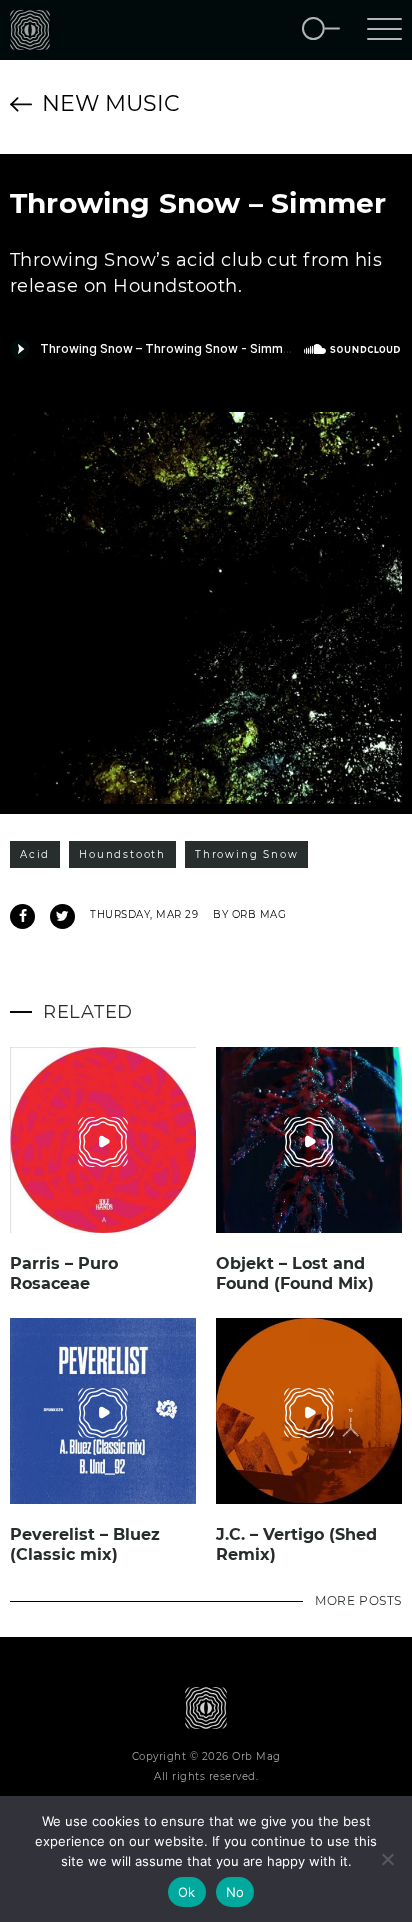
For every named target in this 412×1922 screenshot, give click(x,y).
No (235, 1892)
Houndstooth (122, 854)
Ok (187, 1892)
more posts (358, 1600)
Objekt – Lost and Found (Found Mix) (295, 1273)
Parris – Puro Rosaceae (64, 1273)
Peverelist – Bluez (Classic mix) (85, 1544)
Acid (35, 854)
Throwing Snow (246, 854)
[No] (387, 1859)
